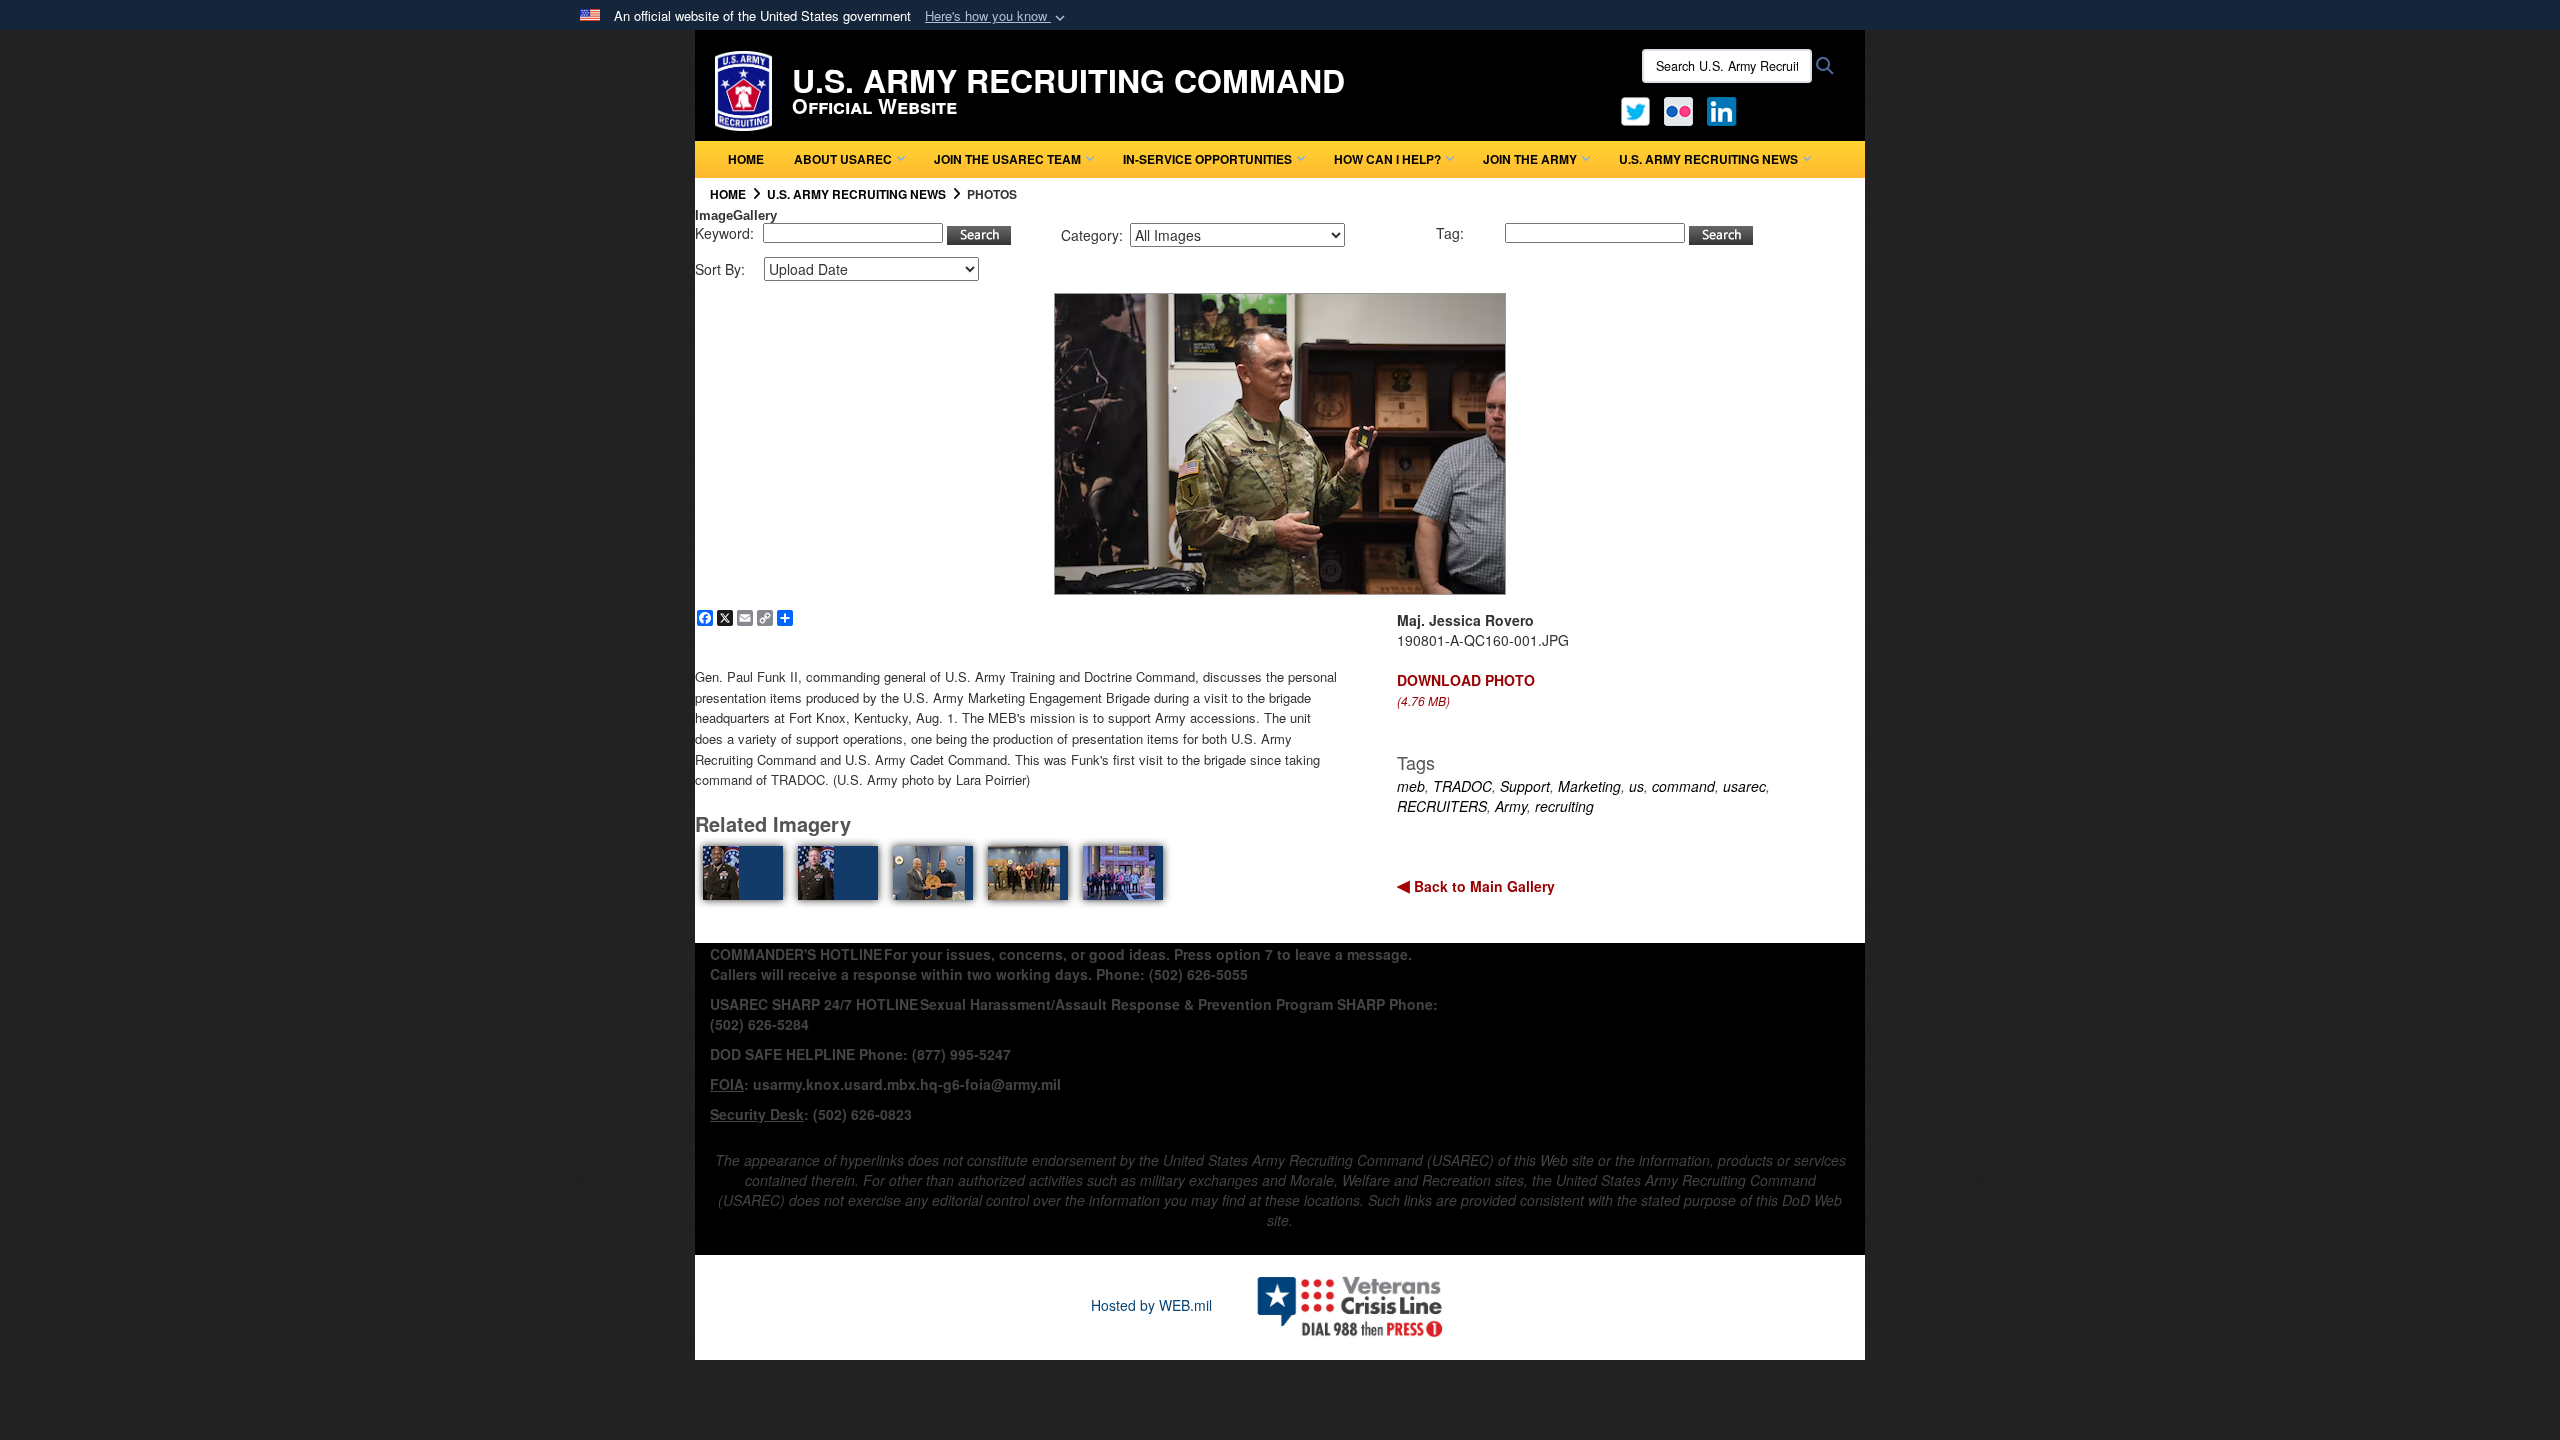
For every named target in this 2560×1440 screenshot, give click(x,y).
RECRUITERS (1442, 806)
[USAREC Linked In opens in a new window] (1725, 109)
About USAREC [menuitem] (843, 159)
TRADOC (1462, 786)
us (1636, 786)
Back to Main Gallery (1482, 886)
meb (1411, 786)
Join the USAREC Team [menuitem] (1007, 159)
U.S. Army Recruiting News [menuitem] (1708, 159)
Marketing (1589, 786)
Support (1525, 786)
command (1683, 786)
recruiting (1564, 806)
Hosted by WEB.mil (1151, 1305)
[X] (1635, 109)
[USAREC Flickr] (1678, 109)
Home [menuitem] (746, 159)
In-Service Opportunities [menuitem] (1207, 159)
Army (1511, 806)
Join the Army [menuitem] (1530, 159)
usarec (1744, 786)
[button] (997, 16)
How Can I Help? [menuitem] (1387, 159)
